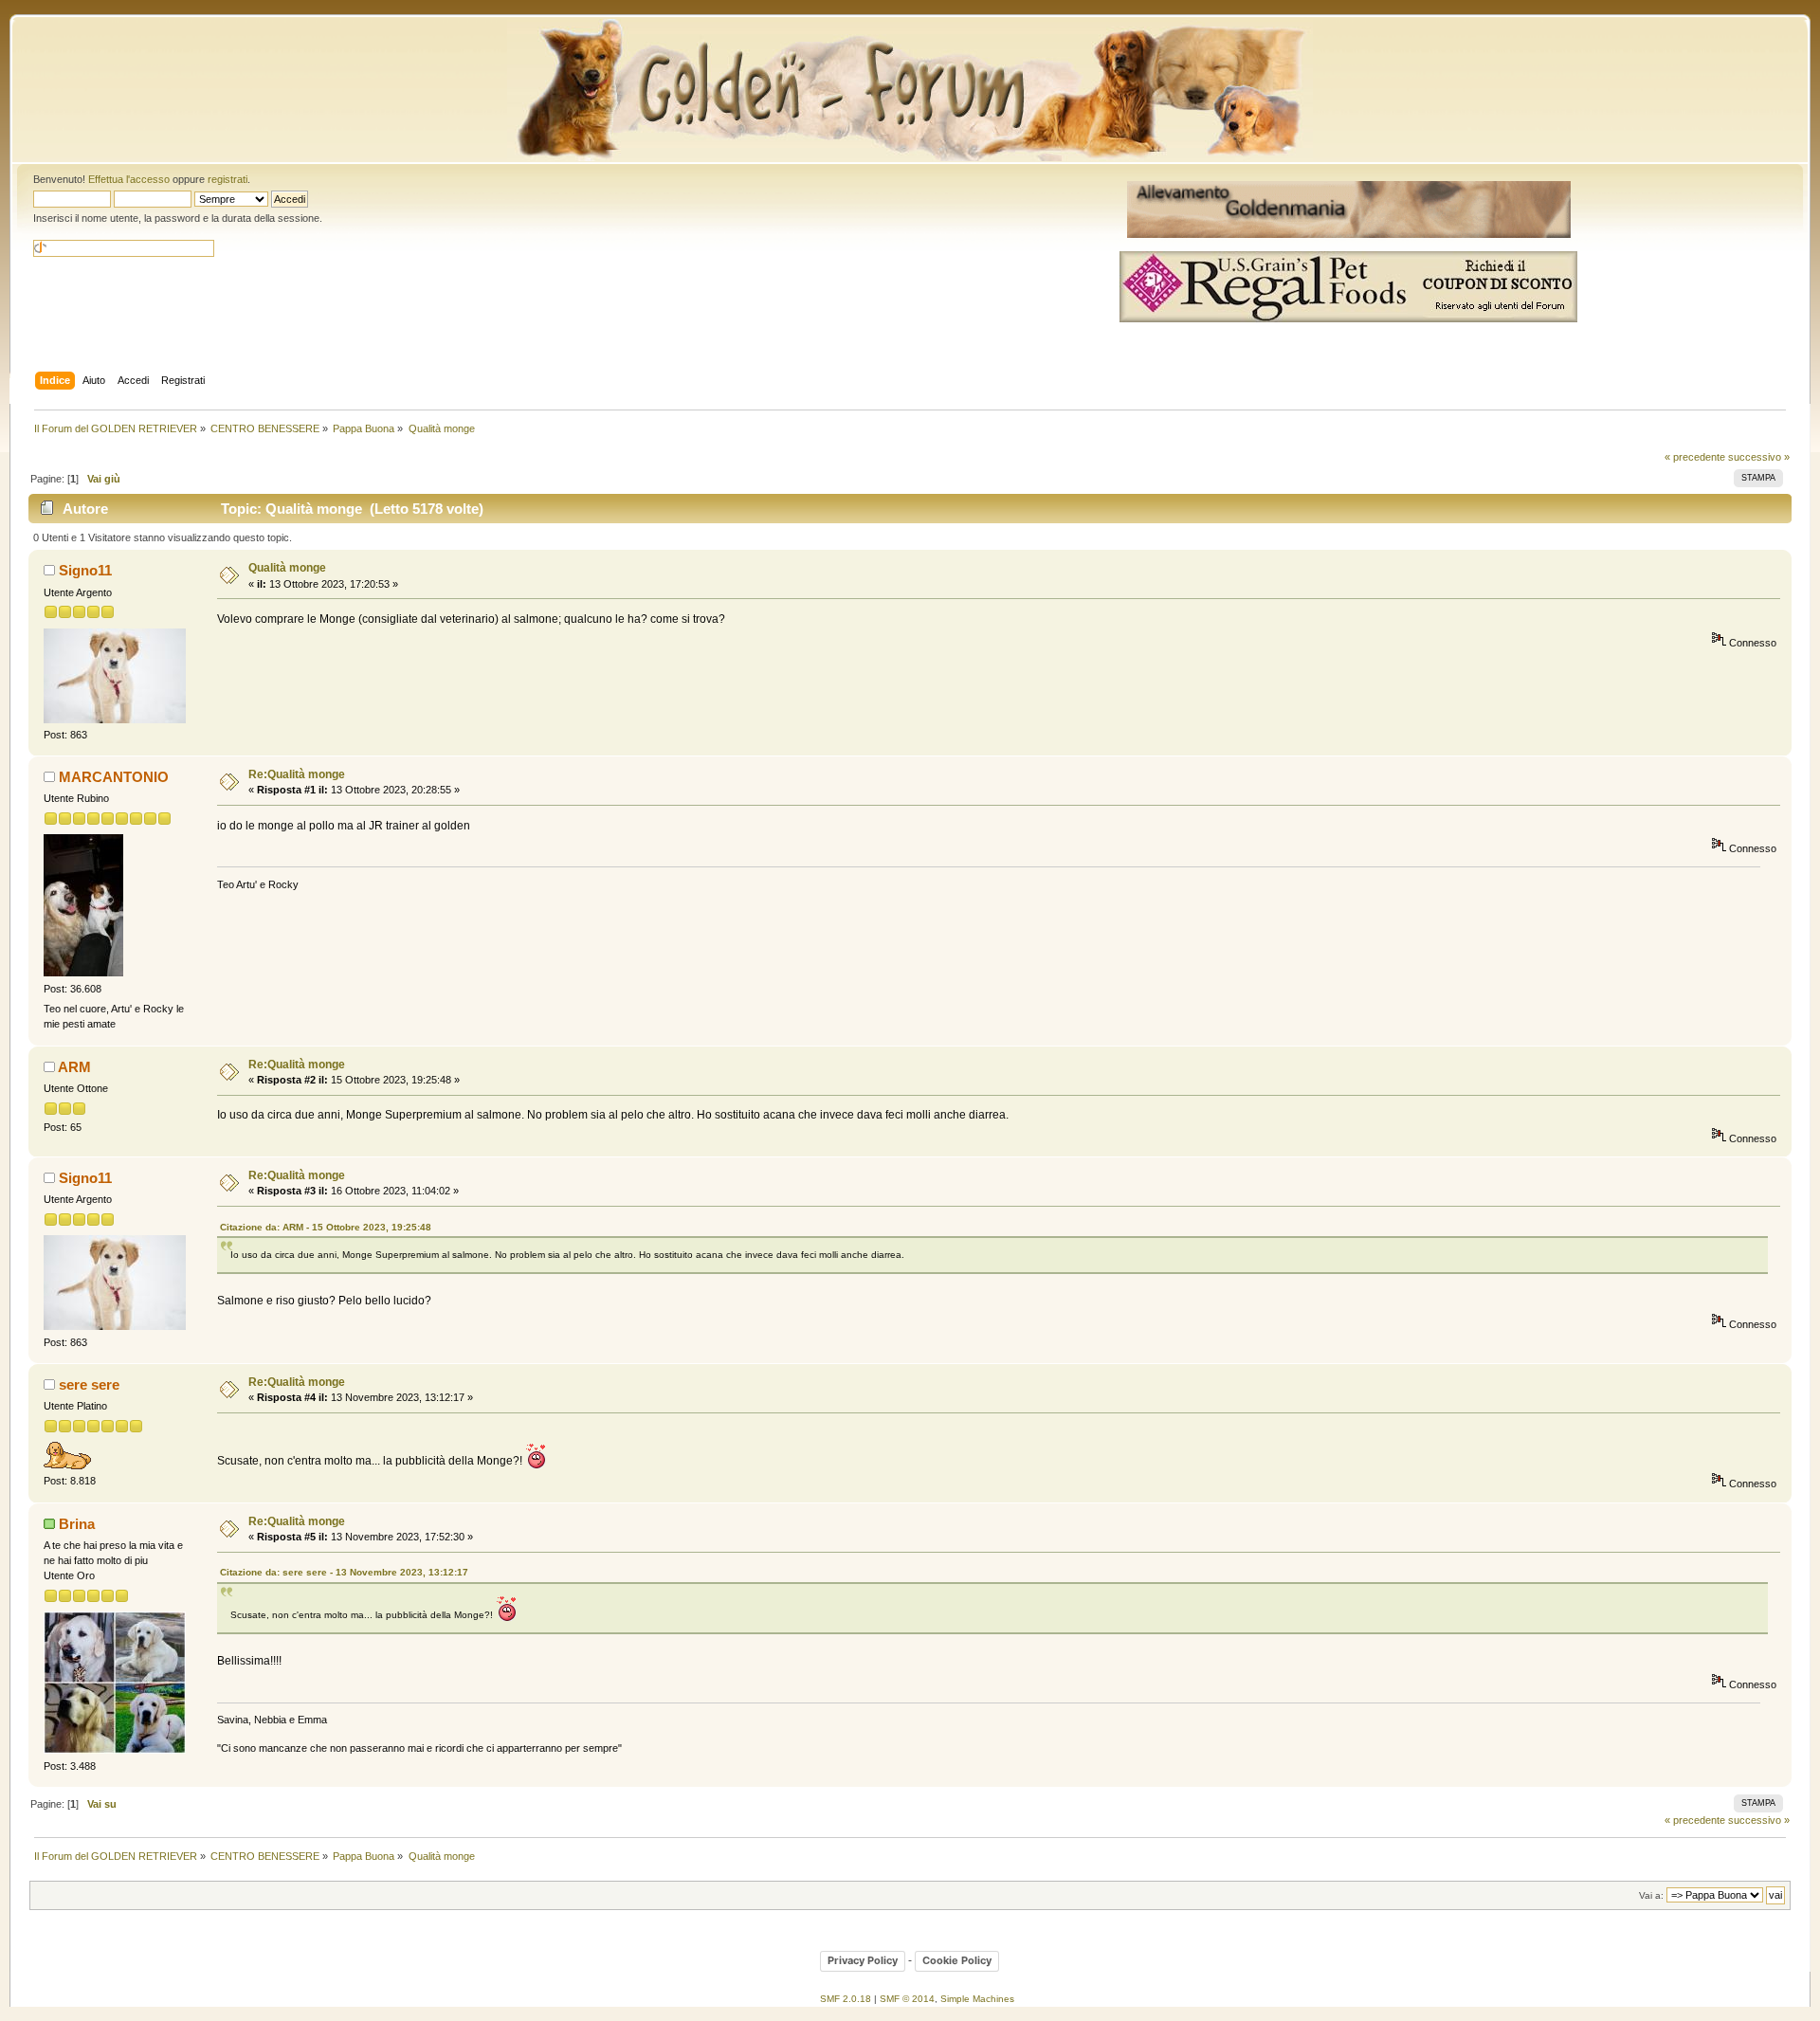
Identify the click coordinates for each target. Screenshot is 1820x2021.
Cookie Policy (957, 1960)
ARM (74, 1067)
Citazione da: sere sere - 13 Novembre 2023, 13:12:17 (344, 1572)
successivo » (1759, 457)
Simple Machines (977, 1999)
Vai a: (1651, 1895)
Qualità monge (287, 568)
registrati (227, 179)
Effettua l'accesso (129, 179)
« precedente (1695, 457)
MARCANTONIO (114, 777)
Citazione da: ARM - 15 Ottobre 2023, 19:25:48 (326, 1227)
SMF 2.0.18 (846, 1999)
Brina (77, 1524)
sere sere (89, 1384)
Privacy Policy (863, 1960)
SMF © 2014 (907, 1999)
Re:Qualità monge (297, 774)
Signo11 (85, 570)
